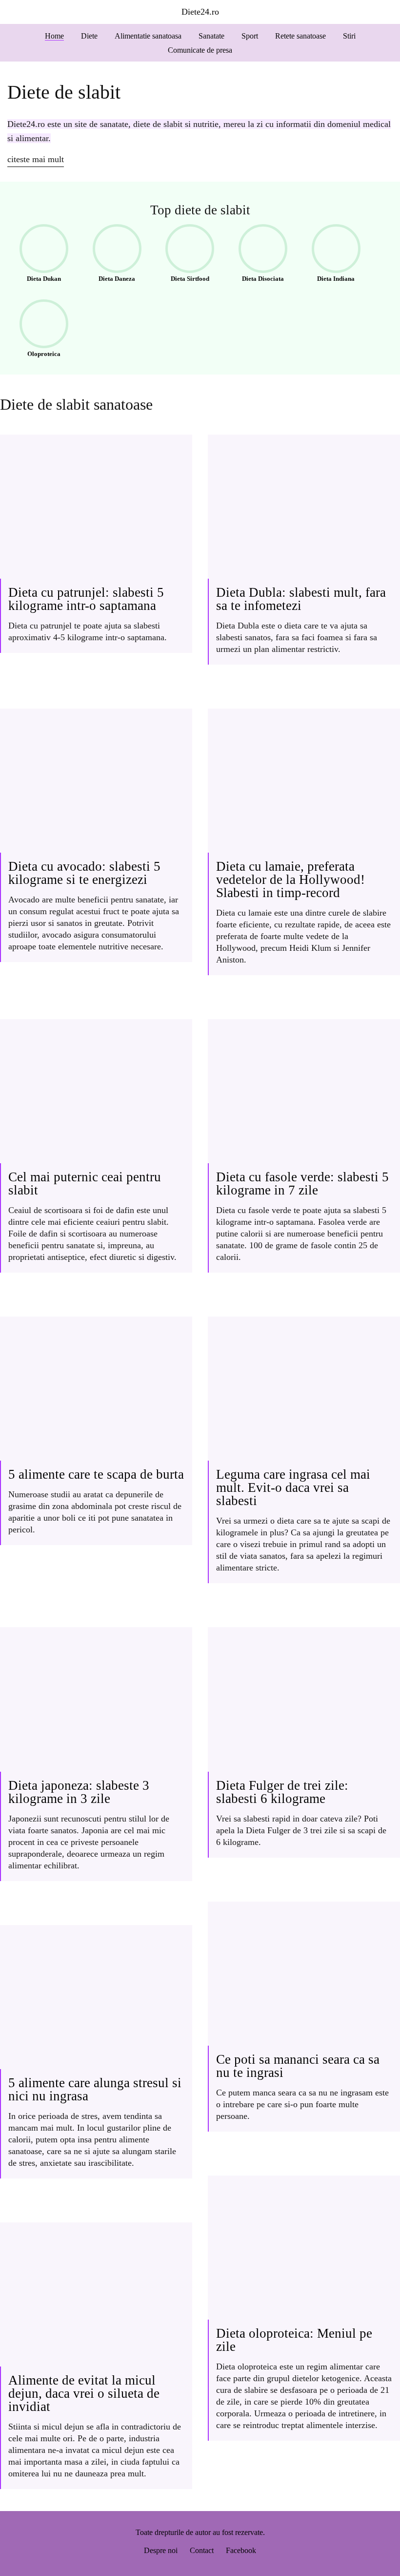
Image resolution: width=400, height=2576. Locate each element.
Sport (250, 36)
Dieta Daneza (111, 255)
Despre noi (161, 2550)
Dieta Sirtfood (184, 255)
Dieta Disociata (258, 255)
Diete (89, 36)
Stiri (349, 36)
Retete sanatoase (300, 36)
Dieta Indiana (330, 255)
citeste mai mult (36, 159)
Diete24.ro (200, 12)
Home (54, 36)
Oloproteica (37, 331)
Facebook (241, 2550)
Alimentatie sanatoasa (148, 36)
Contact (202, 2550)
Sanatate (211, 36)
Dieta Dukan (37, 255)
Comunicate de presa (200, 50)
